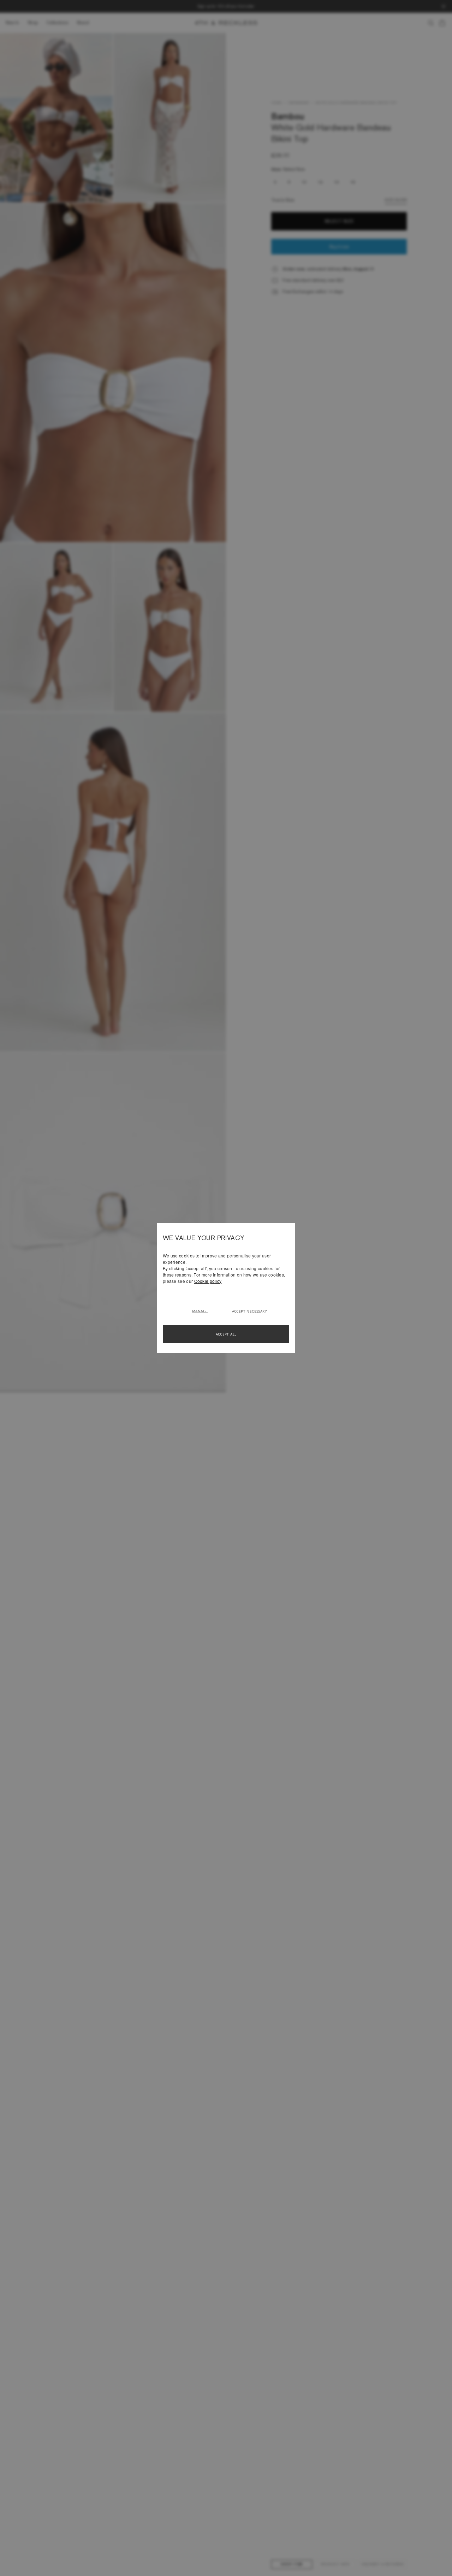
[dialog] (226, 1288)
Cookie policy (208, 1281)
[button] (203, 1310)
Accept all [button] (226, 1334)
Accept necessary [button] (249, 1311)
